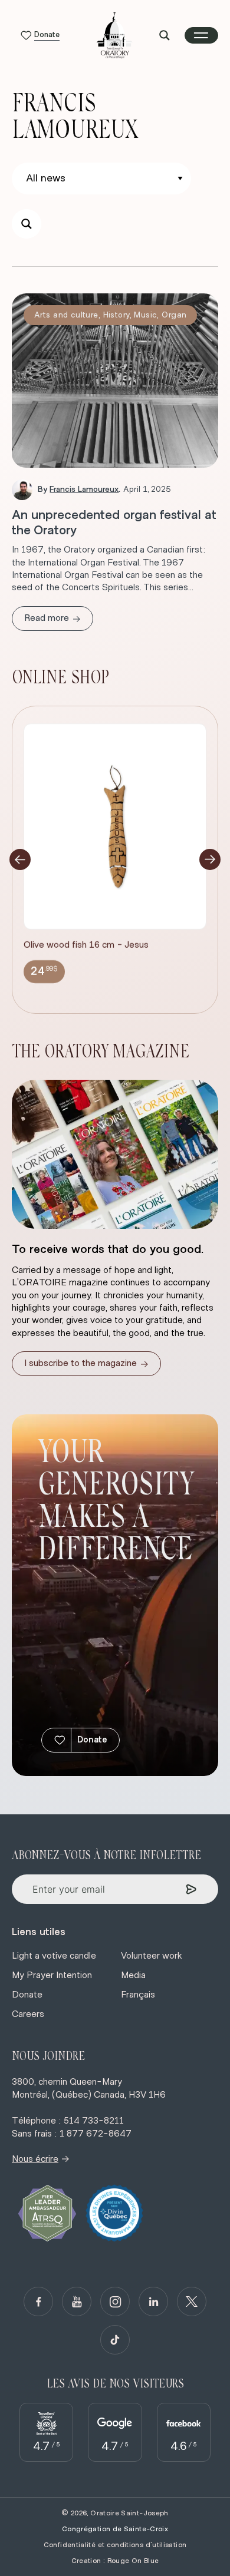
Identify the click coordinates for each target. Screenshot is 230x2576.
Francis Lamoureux (84, 490)
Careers (28, 2014)
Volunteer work (152, 1956)
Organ (174, 315)
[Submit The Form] (191, 1889)
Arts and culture (66, 315)
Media (133, 1975)
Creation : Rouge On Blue (115, 2561)
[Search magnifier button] (165, 35)
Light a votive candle (54, 1956)
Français (138, 1995)
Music (145, 315)
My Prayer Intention (52, 1975)
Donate (92, 1740)
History (116, 315)
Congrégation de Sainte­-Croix (115, 2529)
